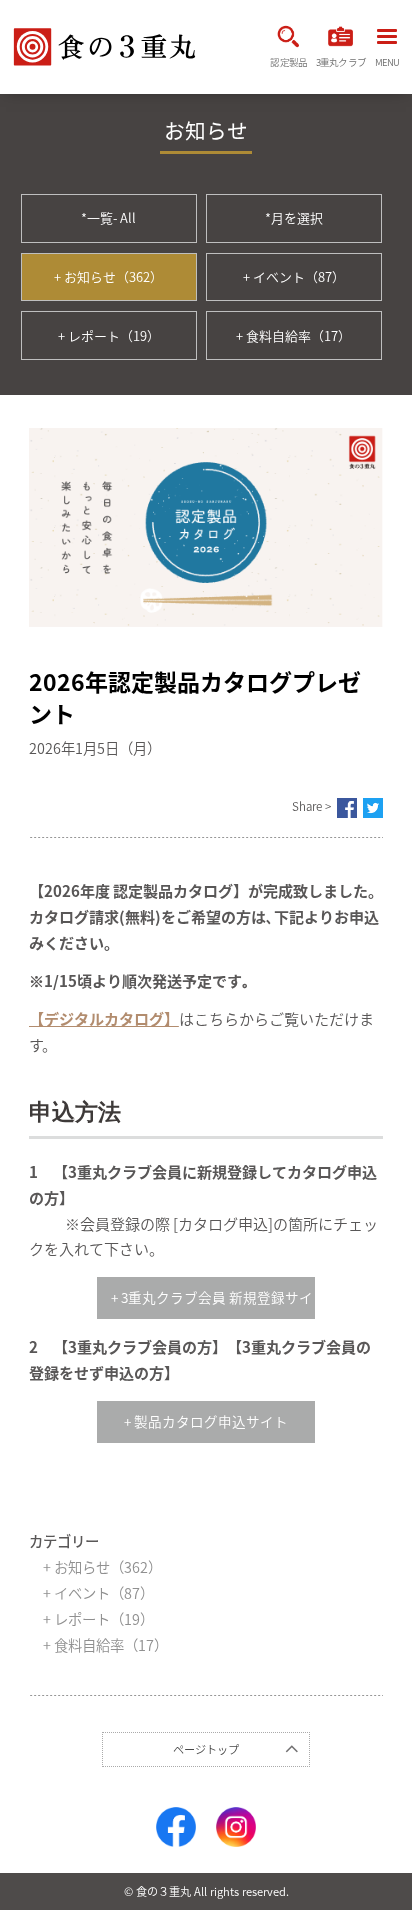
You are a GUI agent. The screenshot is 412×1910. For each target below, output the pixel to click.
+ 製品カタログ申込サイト (206, 1421)
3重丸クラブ (341, 62)
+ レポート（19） (109, 335)
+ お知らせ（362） (108, 276)
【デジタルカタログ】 (104, 1018)
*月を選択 (294, 217)
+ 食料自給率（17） (293, 335)
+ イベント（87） (294, 276)
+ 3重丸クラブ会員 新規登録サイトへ (213, 1297)
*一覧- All (108, 217)
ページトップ (206, 1749)
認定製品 (288, 62)
